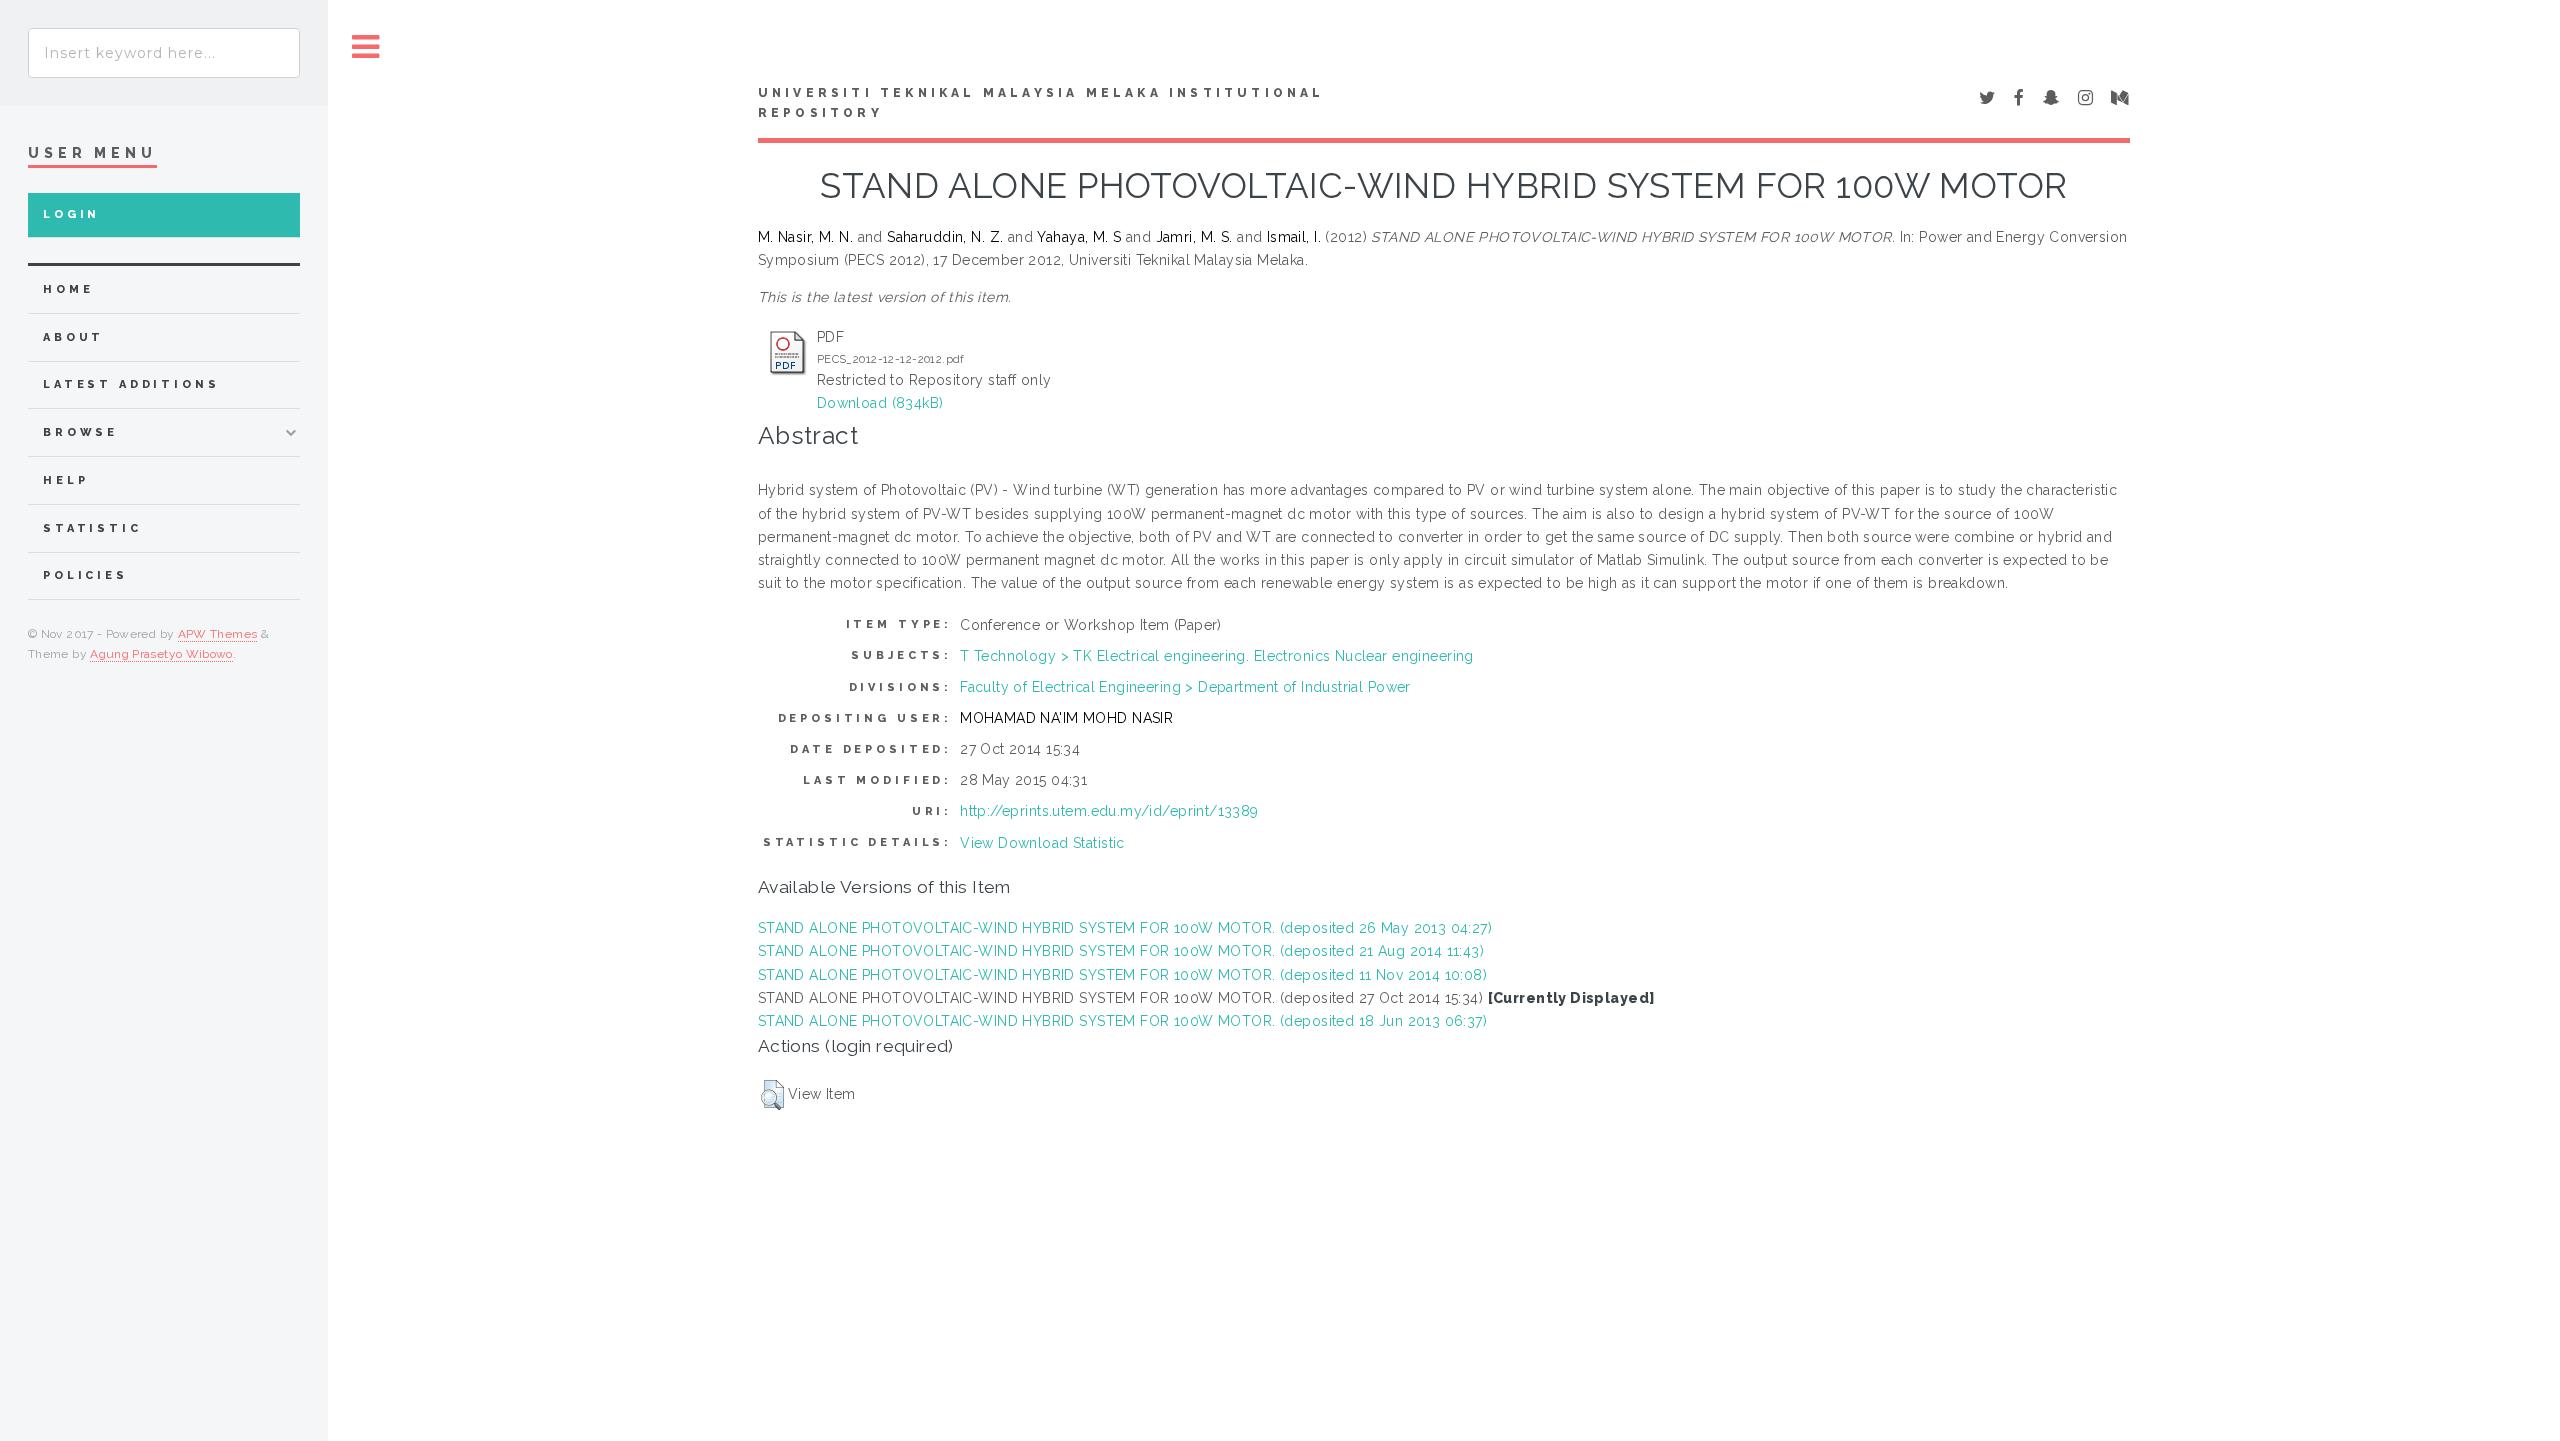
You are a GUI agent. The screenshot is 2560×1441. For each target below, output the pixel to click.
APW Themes (218, 634)
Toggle (366, 47)
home (68, 289)
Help (65, 480)
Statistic (92, 528)
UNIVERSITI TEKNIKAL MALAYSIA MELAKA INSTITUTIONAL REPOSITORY (1041, 103)
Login (71, 214)
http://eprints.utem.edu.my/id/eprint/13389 (1109, 811)
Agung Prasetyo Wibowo (161, 654)
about (73, 337)
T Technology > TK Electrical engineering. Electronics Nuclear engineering (1217, 656)
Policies (85, 575)
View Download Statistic (1042, 843)
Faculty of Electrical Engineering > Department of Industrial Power (1185, 687)
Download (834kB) (880, 403)
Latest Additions (131, 384)
